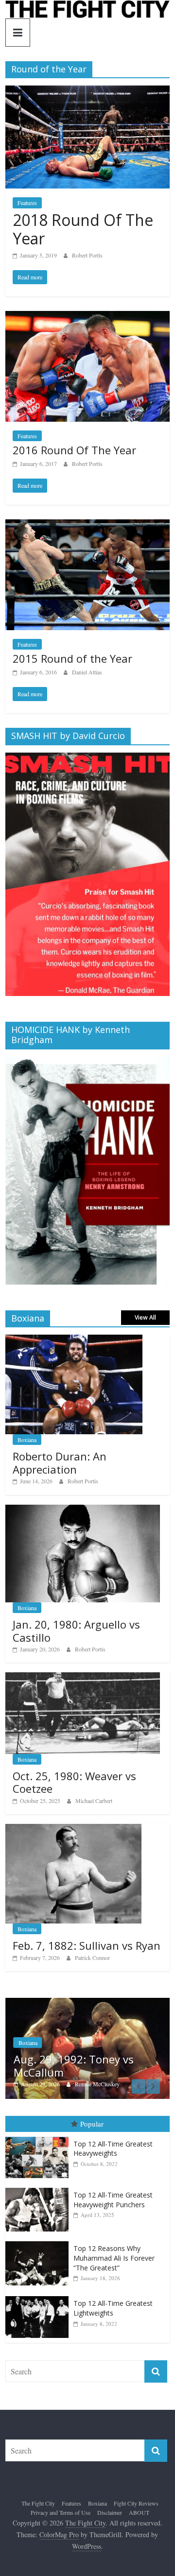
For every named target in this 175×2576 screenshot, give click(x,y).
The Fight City (38, 2504)
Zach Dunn (92, 2084)
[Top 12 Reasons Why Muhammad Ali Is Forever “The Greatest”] (39, 2242)
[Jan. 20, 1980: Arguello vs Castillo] (83, 1510)
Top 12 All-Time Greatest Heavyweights (113, 2149)
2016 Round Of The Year (74, 450)
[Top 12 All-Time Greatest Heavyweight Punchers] (39, 2189)
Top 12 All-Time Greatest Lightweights (113, 2309)
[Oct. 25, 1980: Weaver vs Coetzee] (83, 1677)
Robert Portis (87, 255)
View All (145, 1317)
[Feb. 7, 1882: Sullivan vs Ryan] (73, 1829)
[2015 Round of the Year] (87, 525)
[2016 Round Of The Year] (87, 317)
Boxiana (27, 1440)
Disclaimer (110, 2513)
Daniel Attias (87, 672)
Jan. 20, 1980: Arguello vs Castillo (76, 1631)
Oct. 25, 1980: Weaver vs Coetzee (74, 1782)
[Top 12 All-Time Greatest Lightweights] (39, 2297)
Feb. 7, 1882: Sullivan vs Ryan (87, 1945)
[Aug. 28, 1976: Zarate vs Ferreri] (91, 2003)
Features (27, 203)
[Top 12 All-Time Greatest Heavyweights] (39, 2138)
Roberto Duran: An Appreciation (60, 1462)
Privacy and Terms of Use (61, 2513)
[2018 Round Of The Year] (87, 92)
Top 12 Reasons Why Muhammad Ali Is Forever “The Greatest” (114, 2258)
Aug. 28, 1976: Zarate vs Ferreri (79, 2066)
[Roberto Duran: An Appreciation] (74, 1340)
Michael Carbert (94, 1801)
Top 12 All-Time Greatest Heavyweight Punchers (113, 2200)
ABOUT (139, 2513)
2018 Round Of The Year (83, 229)
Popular (92, 2124)
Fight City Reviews (136, 2504)
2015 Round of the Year (72, 658)
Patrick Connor (92, 1958)
